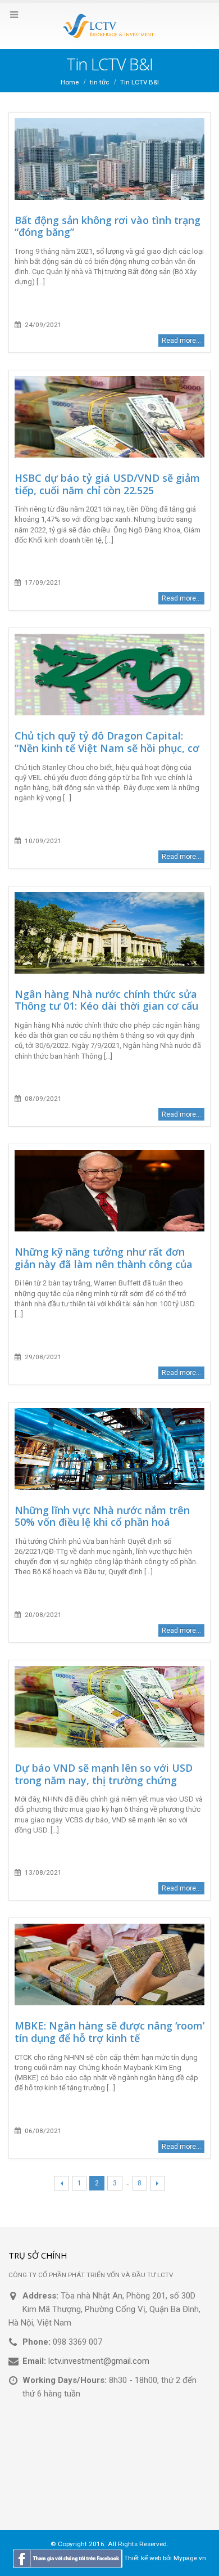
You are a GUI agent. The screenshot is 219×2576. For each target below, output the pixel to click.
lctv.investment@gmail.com (99, 2361)
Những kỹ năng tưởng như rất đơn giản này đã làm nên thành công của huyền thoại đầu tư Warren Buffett (104, 1264)
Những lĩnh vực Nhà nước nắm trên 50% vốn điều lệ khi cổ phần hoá (102, 1516)
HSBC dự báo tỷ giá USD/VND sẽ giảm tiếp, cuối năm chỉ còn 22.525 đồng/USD (107, 490)
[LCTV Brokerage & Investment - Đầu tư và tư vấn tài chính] (109, 25)
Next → (158, 2183)
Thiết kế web (143, 2558)
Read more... (181, 341)
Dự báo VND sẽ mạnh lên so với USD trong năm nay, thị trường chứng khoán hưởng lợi (104, 1780)
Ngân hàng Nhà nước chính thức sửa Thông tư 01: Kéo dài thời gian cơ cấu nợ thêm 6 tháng (106, 1006)
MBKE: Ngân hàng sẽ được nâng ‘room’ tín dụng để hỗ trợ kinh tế (109, 2032)
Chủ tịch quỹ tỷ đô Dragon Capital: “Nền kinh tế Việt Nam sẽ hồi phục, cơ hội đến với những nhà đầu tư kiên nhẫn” (107, 754)
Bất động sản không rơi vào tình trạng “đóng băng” (108, 226)
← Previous (61, 2183)
